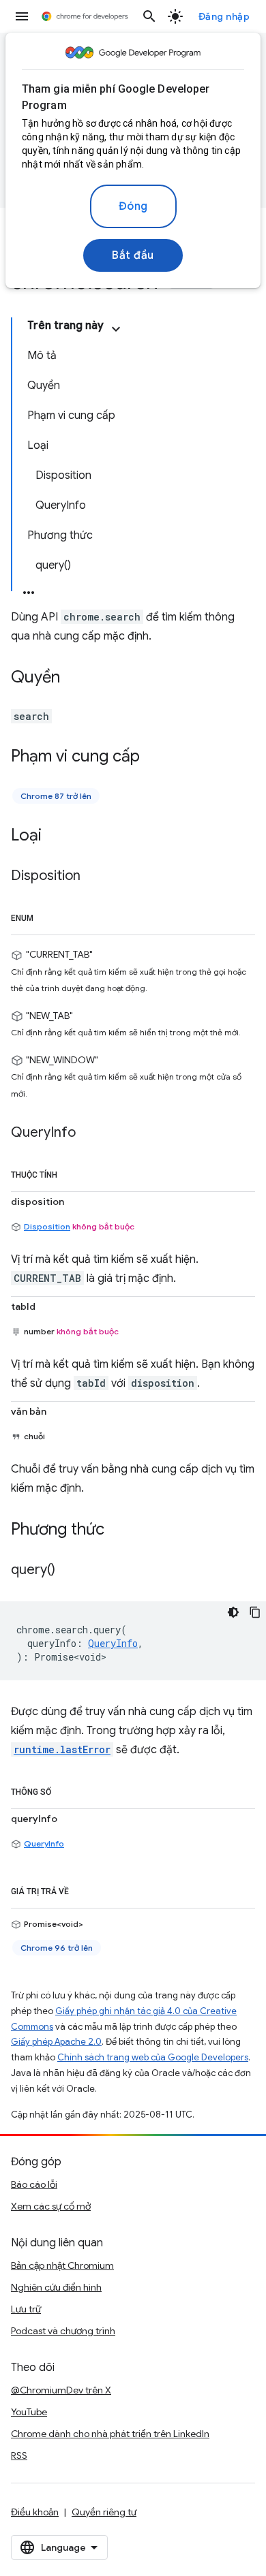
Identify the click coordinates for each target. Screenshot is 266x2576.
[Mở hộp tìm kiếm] (149, 16)
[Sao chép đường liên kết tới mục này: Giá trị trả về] (83, 1889)
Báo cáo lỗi (34, 2184)
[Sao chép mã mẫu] (255, 1612)
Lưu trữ (26, 2309)
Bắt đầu (133, 255)
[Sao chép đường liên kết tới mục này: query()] (69, 1571)
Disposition (47, 1226)
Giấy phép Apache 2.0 (56, 2042)
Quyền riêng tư (104, 2512)
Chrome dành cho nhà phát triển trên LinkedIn (110, 2434)
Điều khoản (35, 2512)
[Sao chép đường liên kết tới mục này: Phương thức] (118, 1530)
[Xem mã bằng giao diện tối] (233, 1612)
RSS (19, 2455)
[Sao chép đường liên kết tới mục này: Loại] (55, 836)
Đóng (133, 206)
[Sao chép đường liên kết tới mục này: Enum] (47, 915)
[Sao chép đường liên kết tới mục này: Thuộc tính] (71, 1172)
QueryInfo (44, 1843)
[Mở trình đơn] (22, 16)
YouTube (29, 2412)
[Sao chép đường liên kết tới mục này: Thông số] (65, 1789)
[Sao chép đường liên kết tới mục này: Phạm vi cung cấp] (153, 757)
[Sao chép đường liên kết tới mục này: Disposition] (94, 877)
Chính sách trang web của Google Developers (153, 2057)
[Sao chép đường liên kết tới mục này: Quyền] (74, 678)
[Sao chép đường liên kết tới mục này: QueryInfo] (89, 1133)
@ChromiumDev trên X (61, 2390)
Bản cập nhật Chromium (62, 2265)
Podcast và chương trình (63, 2331)
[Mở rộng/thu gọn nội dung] (116, 329)
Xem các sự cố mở (51, 2206)
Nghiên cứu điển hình (56, 2287)
